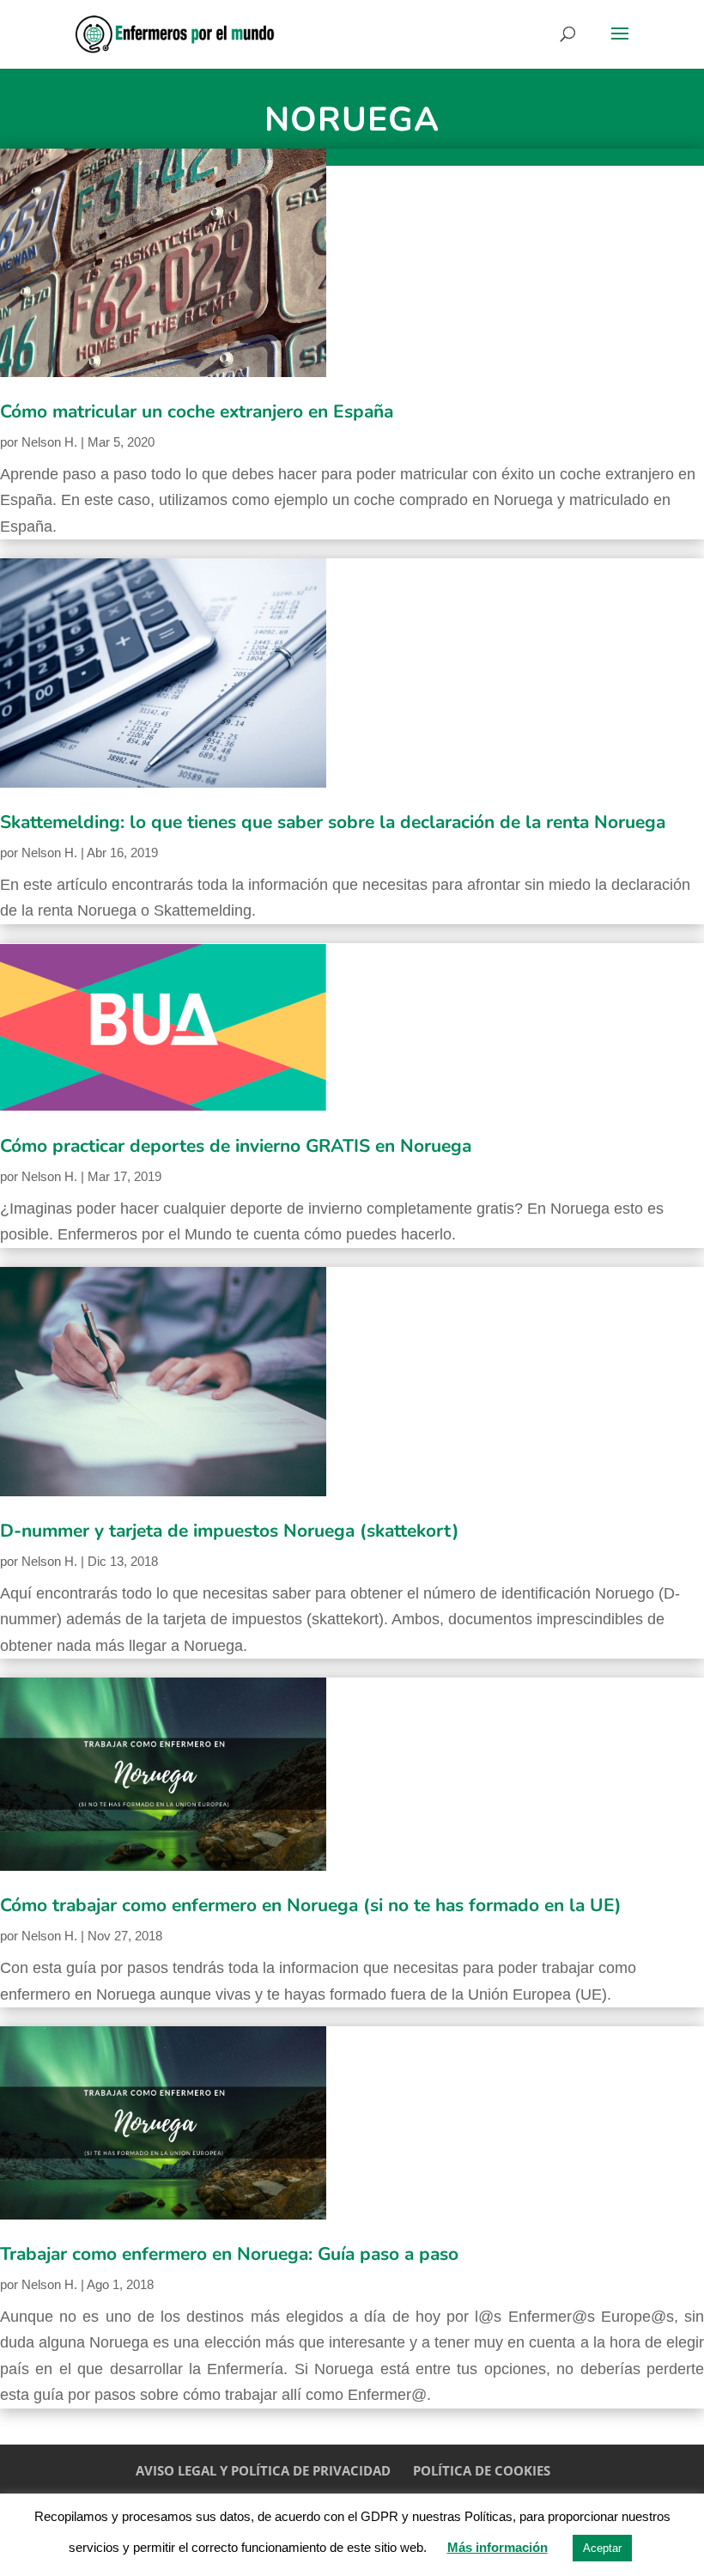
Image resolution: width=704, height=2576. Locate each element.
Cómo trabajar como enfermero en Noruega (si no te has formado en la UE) (311, 1905)
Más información (498, 2547)
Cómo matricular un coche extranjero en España (197, 411)
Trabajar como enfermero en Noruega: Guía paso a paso (229, 2254)
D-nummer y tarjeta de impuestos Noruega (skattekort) (230, 1531)
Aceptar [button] (602, 2548)
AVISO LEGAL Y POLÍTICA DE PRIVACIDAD (263, 2470)
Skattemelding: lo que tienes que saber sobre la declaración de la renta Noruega (333, 822)
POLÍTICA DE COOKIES (482, 2470)
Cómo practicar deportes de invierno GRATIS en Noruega (236, 1146)
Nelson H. (49, 442)
